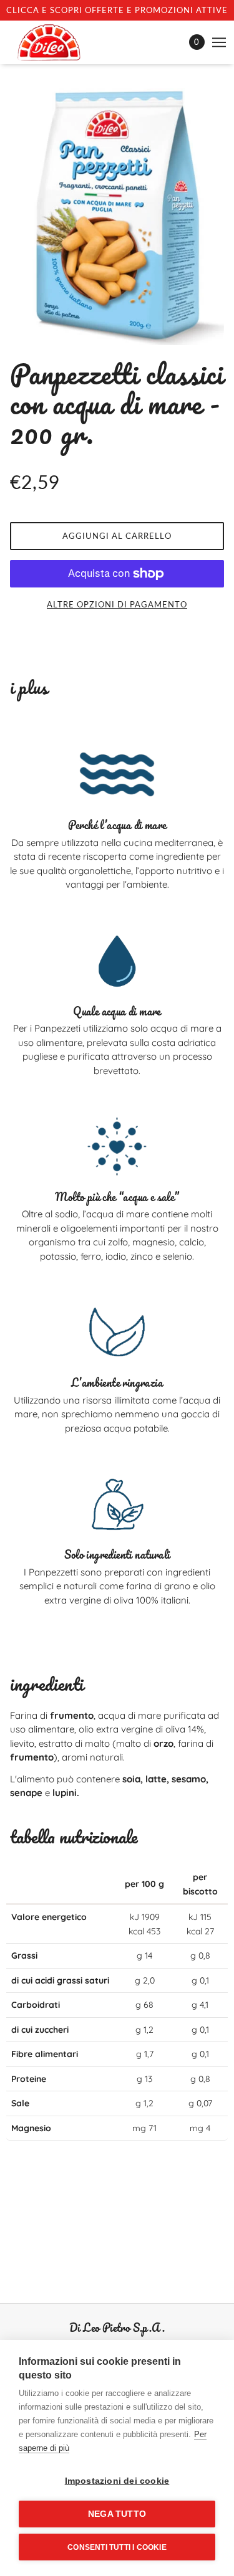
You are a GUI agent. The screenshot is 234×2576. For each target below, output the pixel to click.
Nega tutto (117, 2514)
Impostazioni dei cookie (117, 2481)
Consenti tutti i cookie (117, 2547)
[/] (61, 42)
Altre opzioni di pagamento (117, 604)
